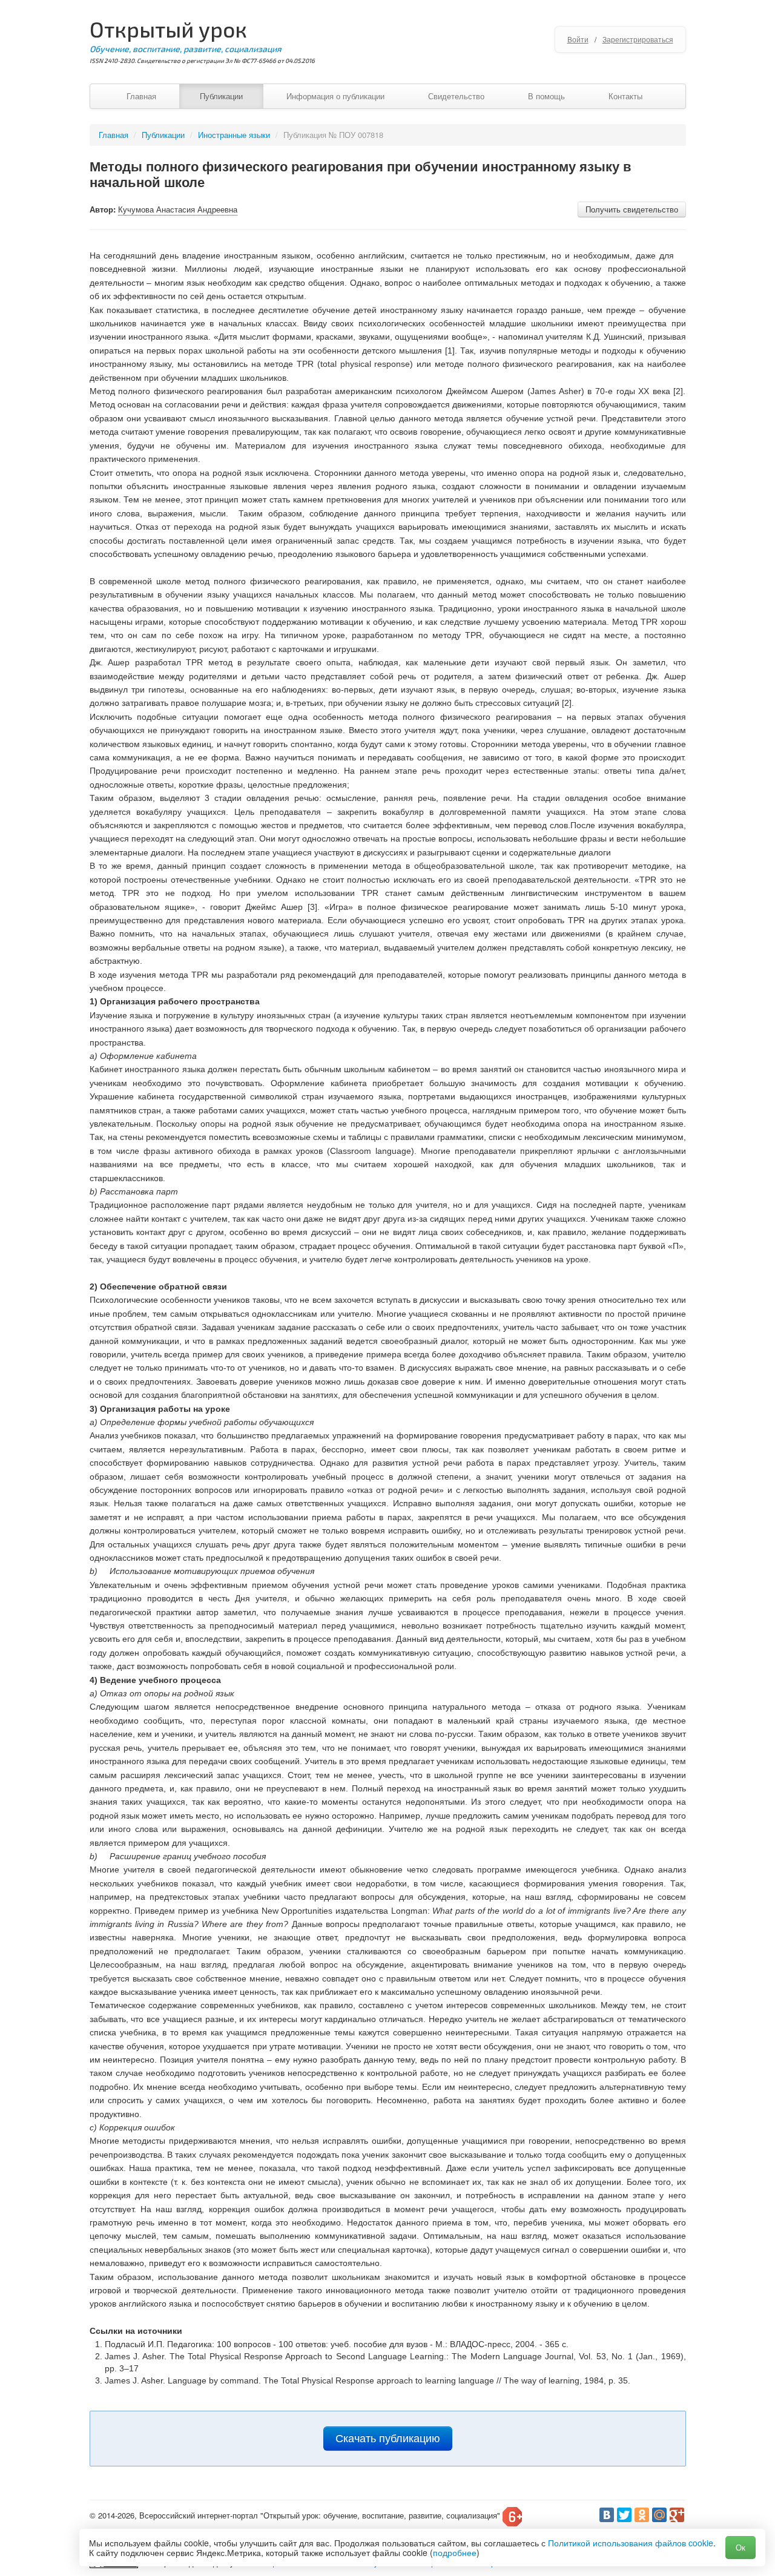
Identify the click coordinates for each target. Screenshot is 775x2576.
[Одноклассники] (642, 2515)
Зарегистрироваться (638, 39)
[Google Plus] (677, 2515)
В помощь (546, 96)
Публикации (221, 96)
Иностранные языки (234, 135)
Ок (740, 2547)
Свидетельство (456, 96)
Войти (578, 39)
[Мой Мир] (659, 2515)
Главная (141, 96)
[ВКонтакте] (607, 2515)
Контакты (625, 96)
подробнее (455, 2552)
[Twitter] (624, 2515)
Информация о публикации (335, 96)
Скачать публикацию (388, 2439)
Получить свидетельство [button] (632, 209)
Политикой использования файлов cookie (631, 2543)
